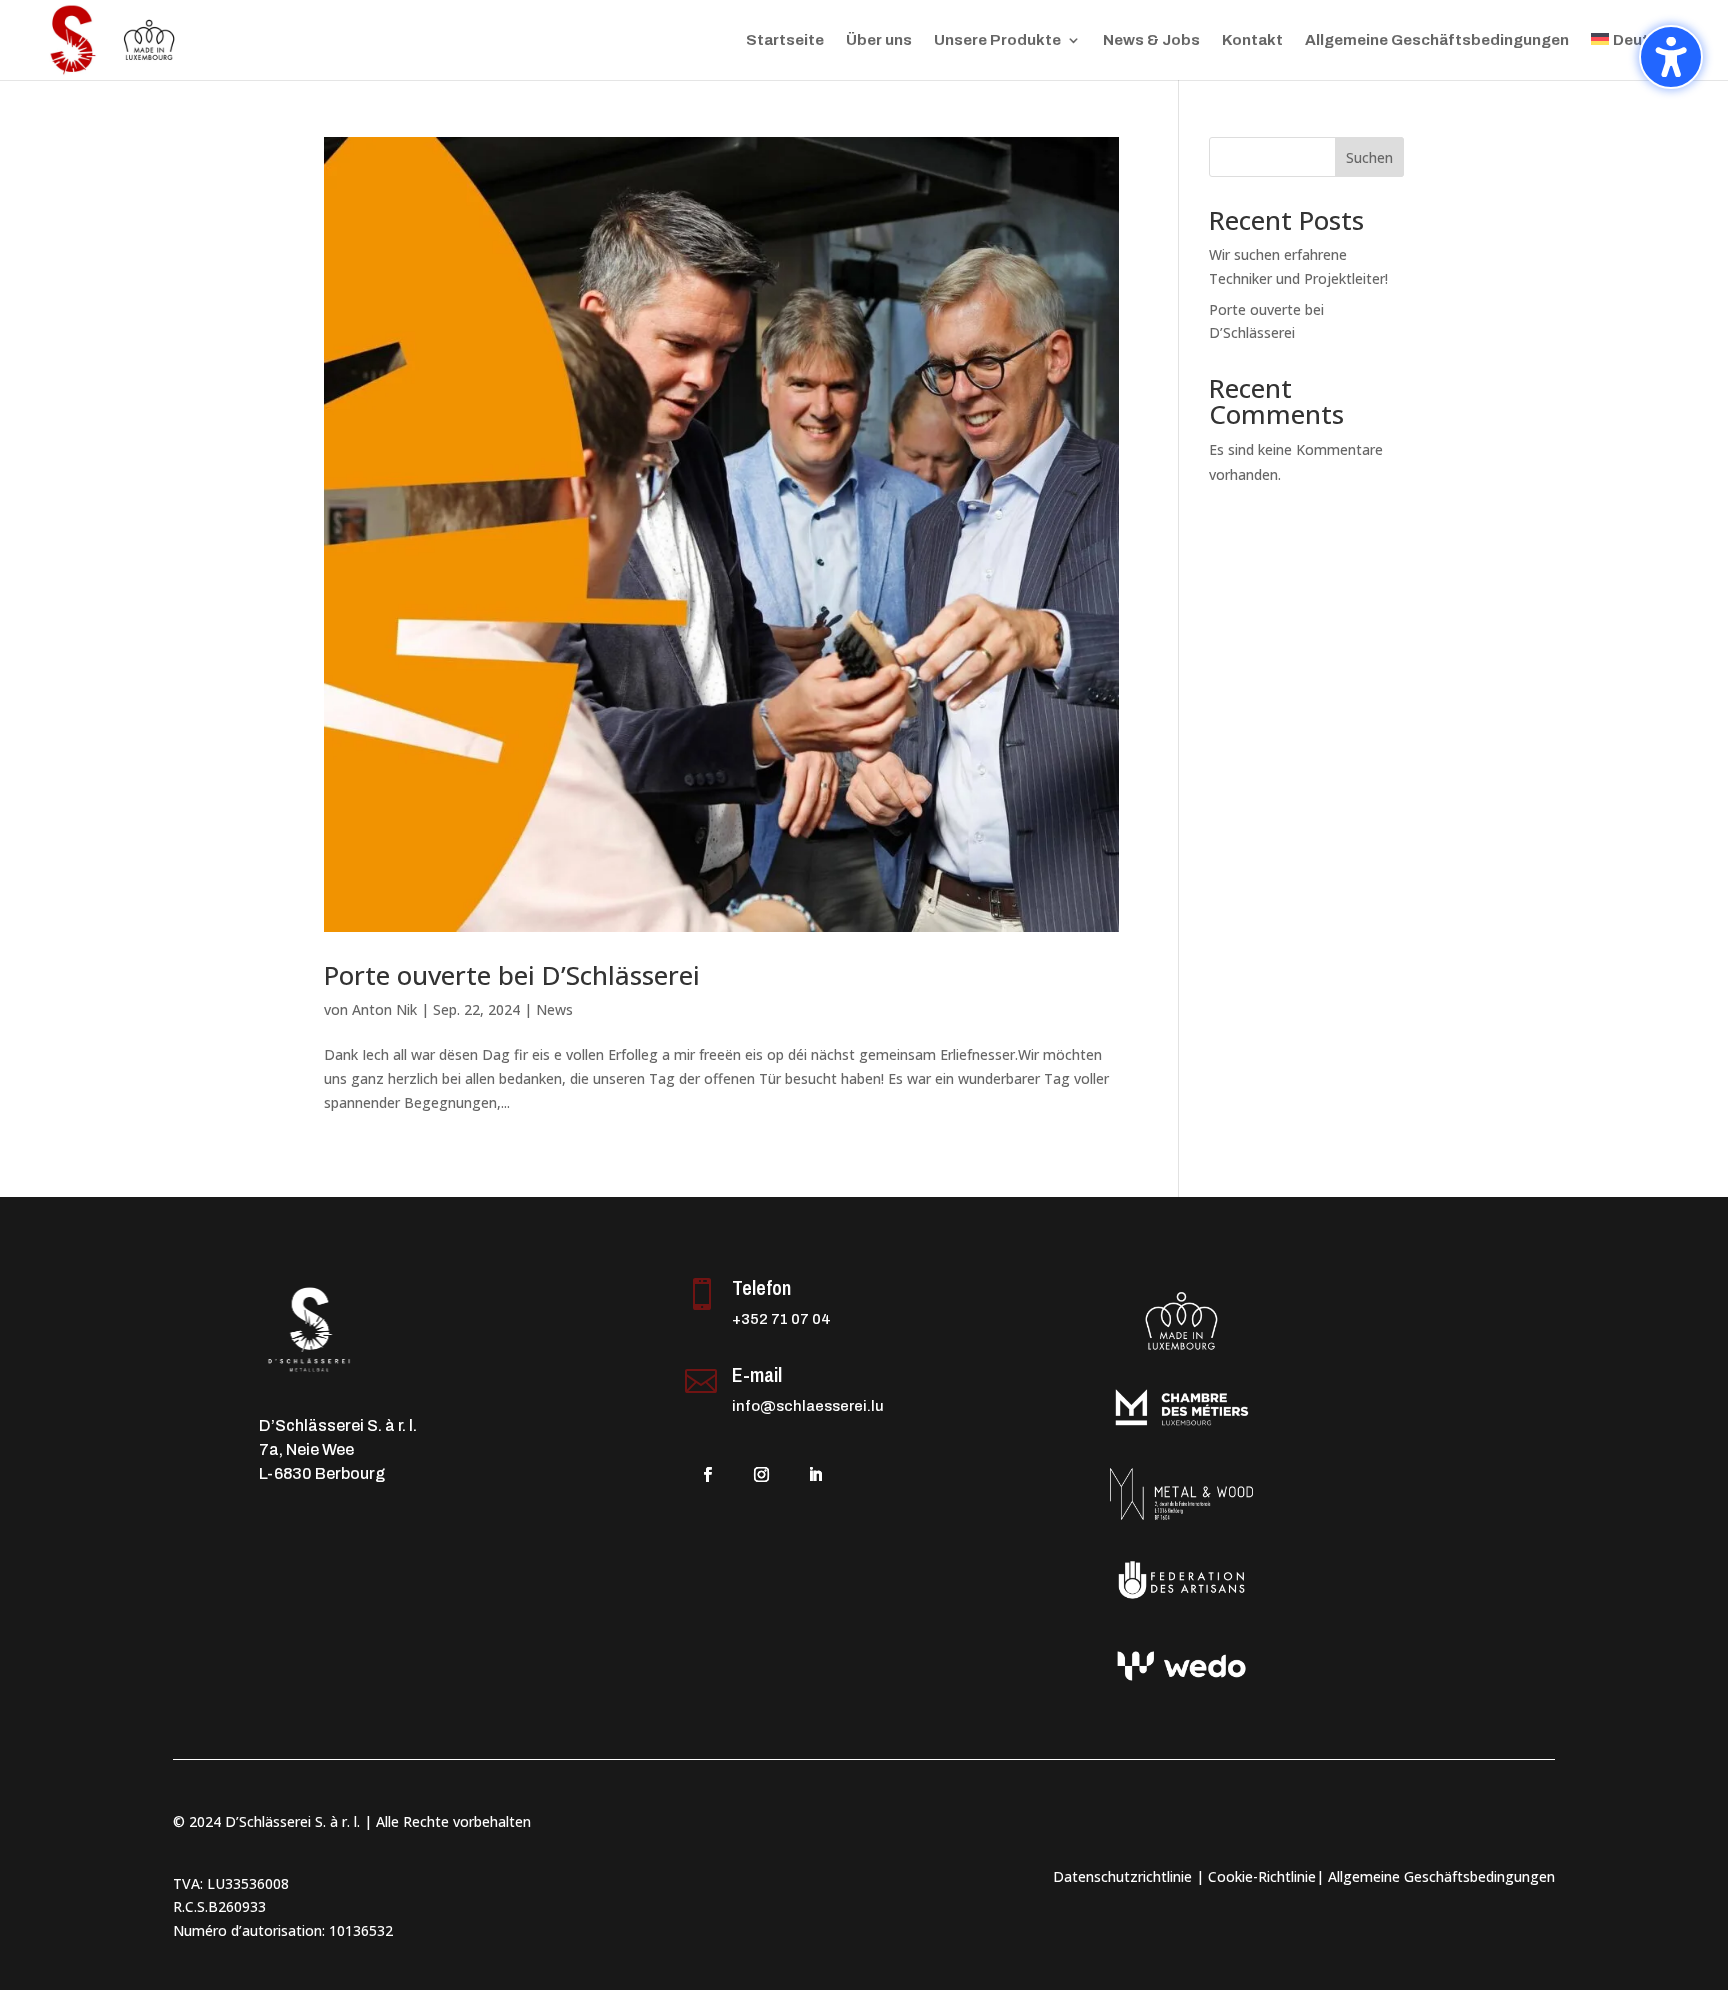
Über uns (879, 40)
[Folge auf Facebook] (708, 1475)
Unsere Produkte (997, 40)
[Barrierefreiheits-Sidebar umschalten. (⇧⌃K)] (1671, 57)
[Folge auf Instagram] (762, 1475)
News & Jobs (1151, 40)
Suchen (1369, 157)
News (554, 1009)
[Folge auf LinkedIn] (816, 1475)
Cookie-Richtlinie (1262, 1876)
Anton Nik (384, 1009)
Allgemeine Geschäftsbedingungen (1437, 40)
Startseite (785, 40)
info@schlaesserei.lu (808, 1406)
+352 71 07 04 (781, 1319)
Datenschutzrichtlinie (1122, 1876)
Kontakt (1252, 40)
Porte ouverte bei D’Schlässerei (512, 975)
